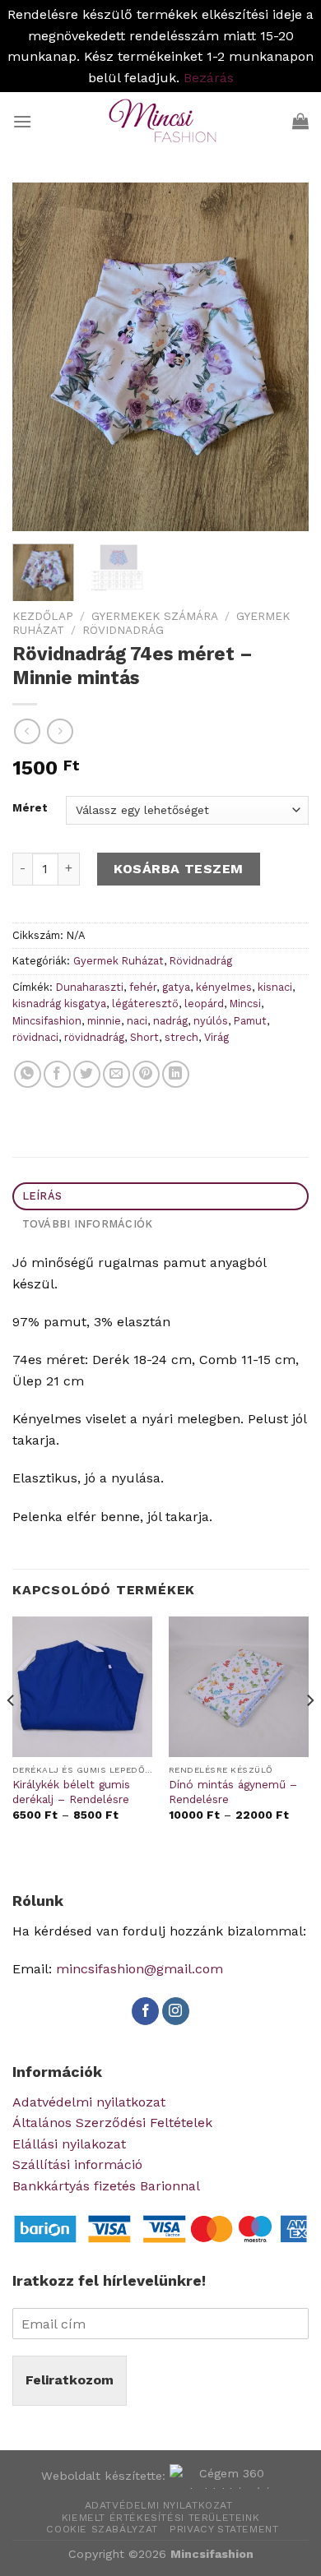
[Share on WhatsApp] (28, 1074)
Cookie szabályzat (102, 2529)
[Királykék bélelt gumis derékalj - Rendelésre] (82, 1686)
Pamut (250, 1021)
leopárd (204, 1004)
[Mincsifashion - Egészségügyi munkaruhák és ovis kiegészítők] (160, 121)
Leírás (42, 1196)
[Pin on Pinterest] (146, 1074)
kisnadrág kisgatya (59, 1004)
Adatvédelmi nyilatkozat (89, 2102)
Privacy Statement (224, 2529)
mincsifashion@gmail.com (140, 1969)
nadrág (170, 1021)
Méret (30, 808)
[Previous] (39, 357)
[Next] (282, 357)
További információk (88, 1224)
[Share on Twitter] (87, 1074)
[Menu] (22, 121)
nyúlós (211, 1021)
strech (181, 1037)
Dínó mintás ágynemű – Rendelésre (233, 1792)
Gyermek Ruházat (119, 961)
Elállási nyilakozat (69, 2144)
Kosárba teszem (179, 869)
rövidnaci (35, 1037)
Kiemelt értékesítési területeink (161, 2518)
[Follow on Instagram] (176, 2011)
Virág (216, 1037)
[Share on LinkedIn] (176, 1074)
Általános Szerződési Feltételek (112, 2123)
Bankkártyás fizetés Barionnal (106, 2186)
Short (144, 1037)
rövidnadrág (94, 1037)
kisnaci (275, 987)
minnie (104, 1021)
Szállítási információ (77, 2164)
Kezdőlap (43, 616)
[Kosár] (300, 121)
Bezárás (209, 78)
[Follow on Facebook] (145, 2011)
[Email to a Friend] (116, 1074)
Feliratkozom (70, 2380)
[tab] (160, 1197)
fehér (143, 987)
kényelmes (224, 987)
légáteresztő (145, 1004)
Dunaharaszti (90, 987)
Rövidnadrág (123, 630)
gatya (176, 987)
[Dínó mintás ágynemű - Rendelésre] (239, 1686)
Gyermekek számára (155, 616)
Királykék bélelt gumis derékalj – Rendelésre (71, 1792)
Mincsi (245, 1004)
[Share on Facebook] (57, 1074)
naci (137, 1021)
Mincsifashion (47, 1021)
